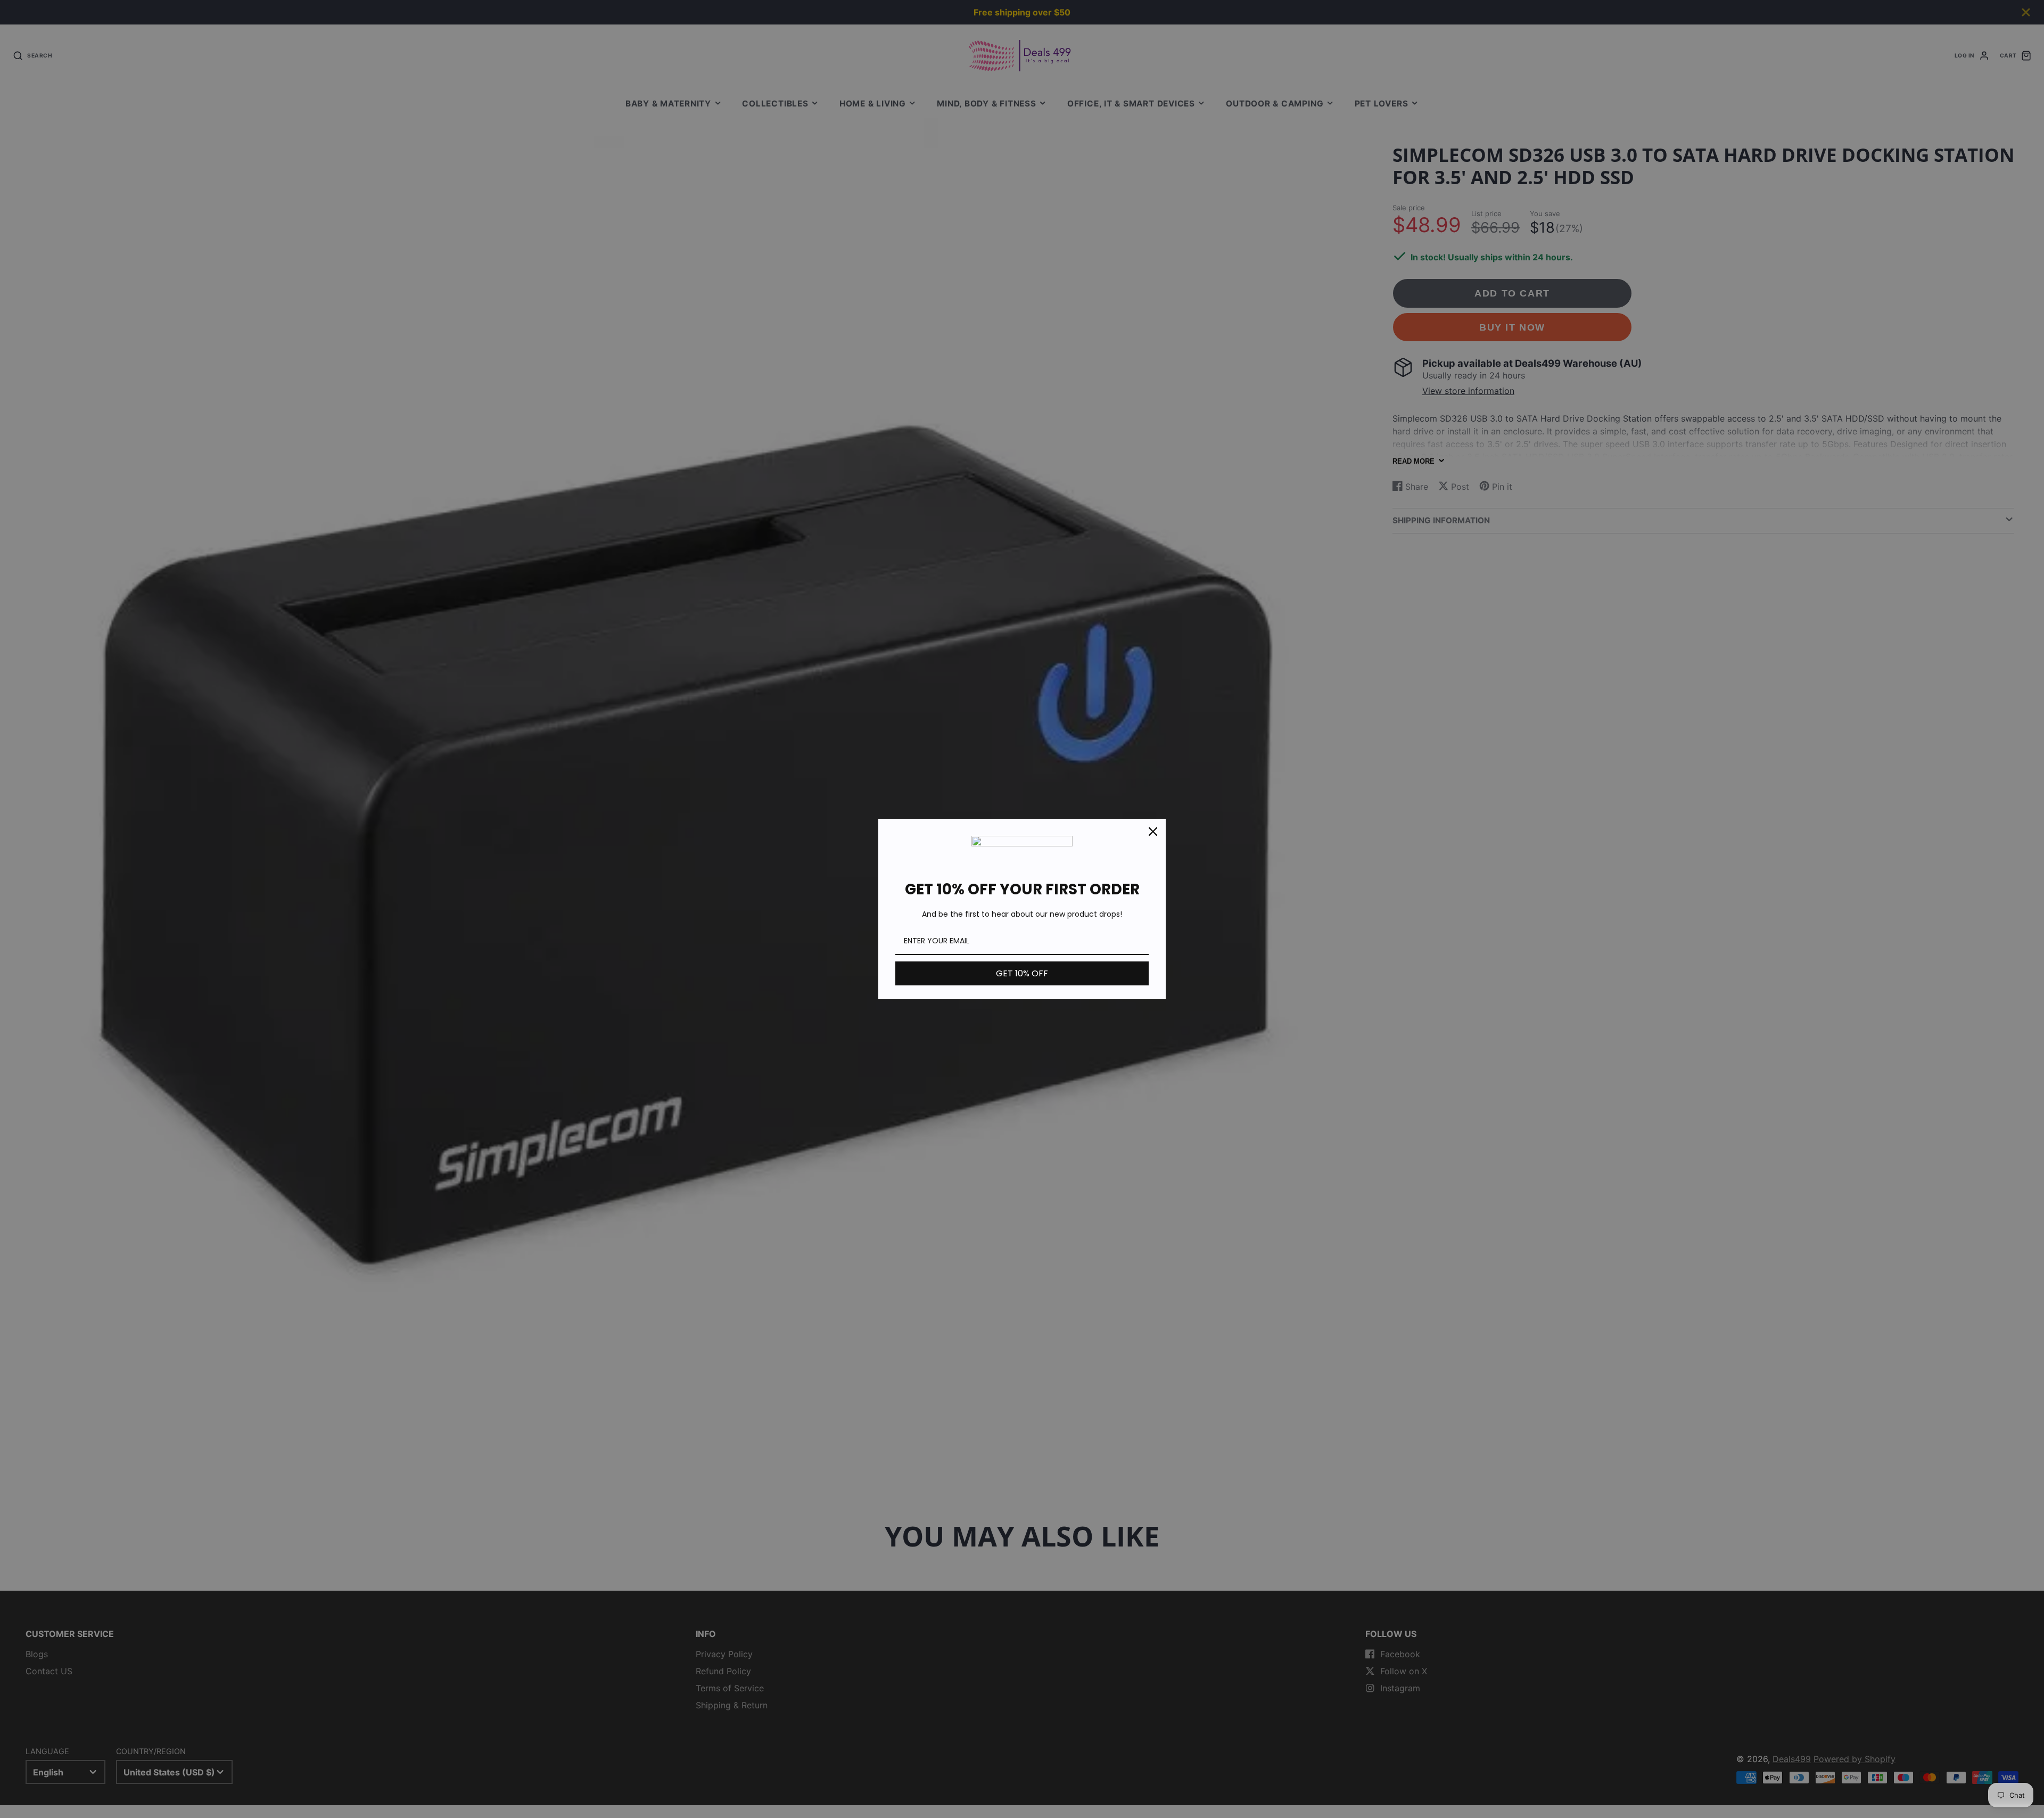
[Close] (1153, 832)
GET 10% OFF (1022, 973)
